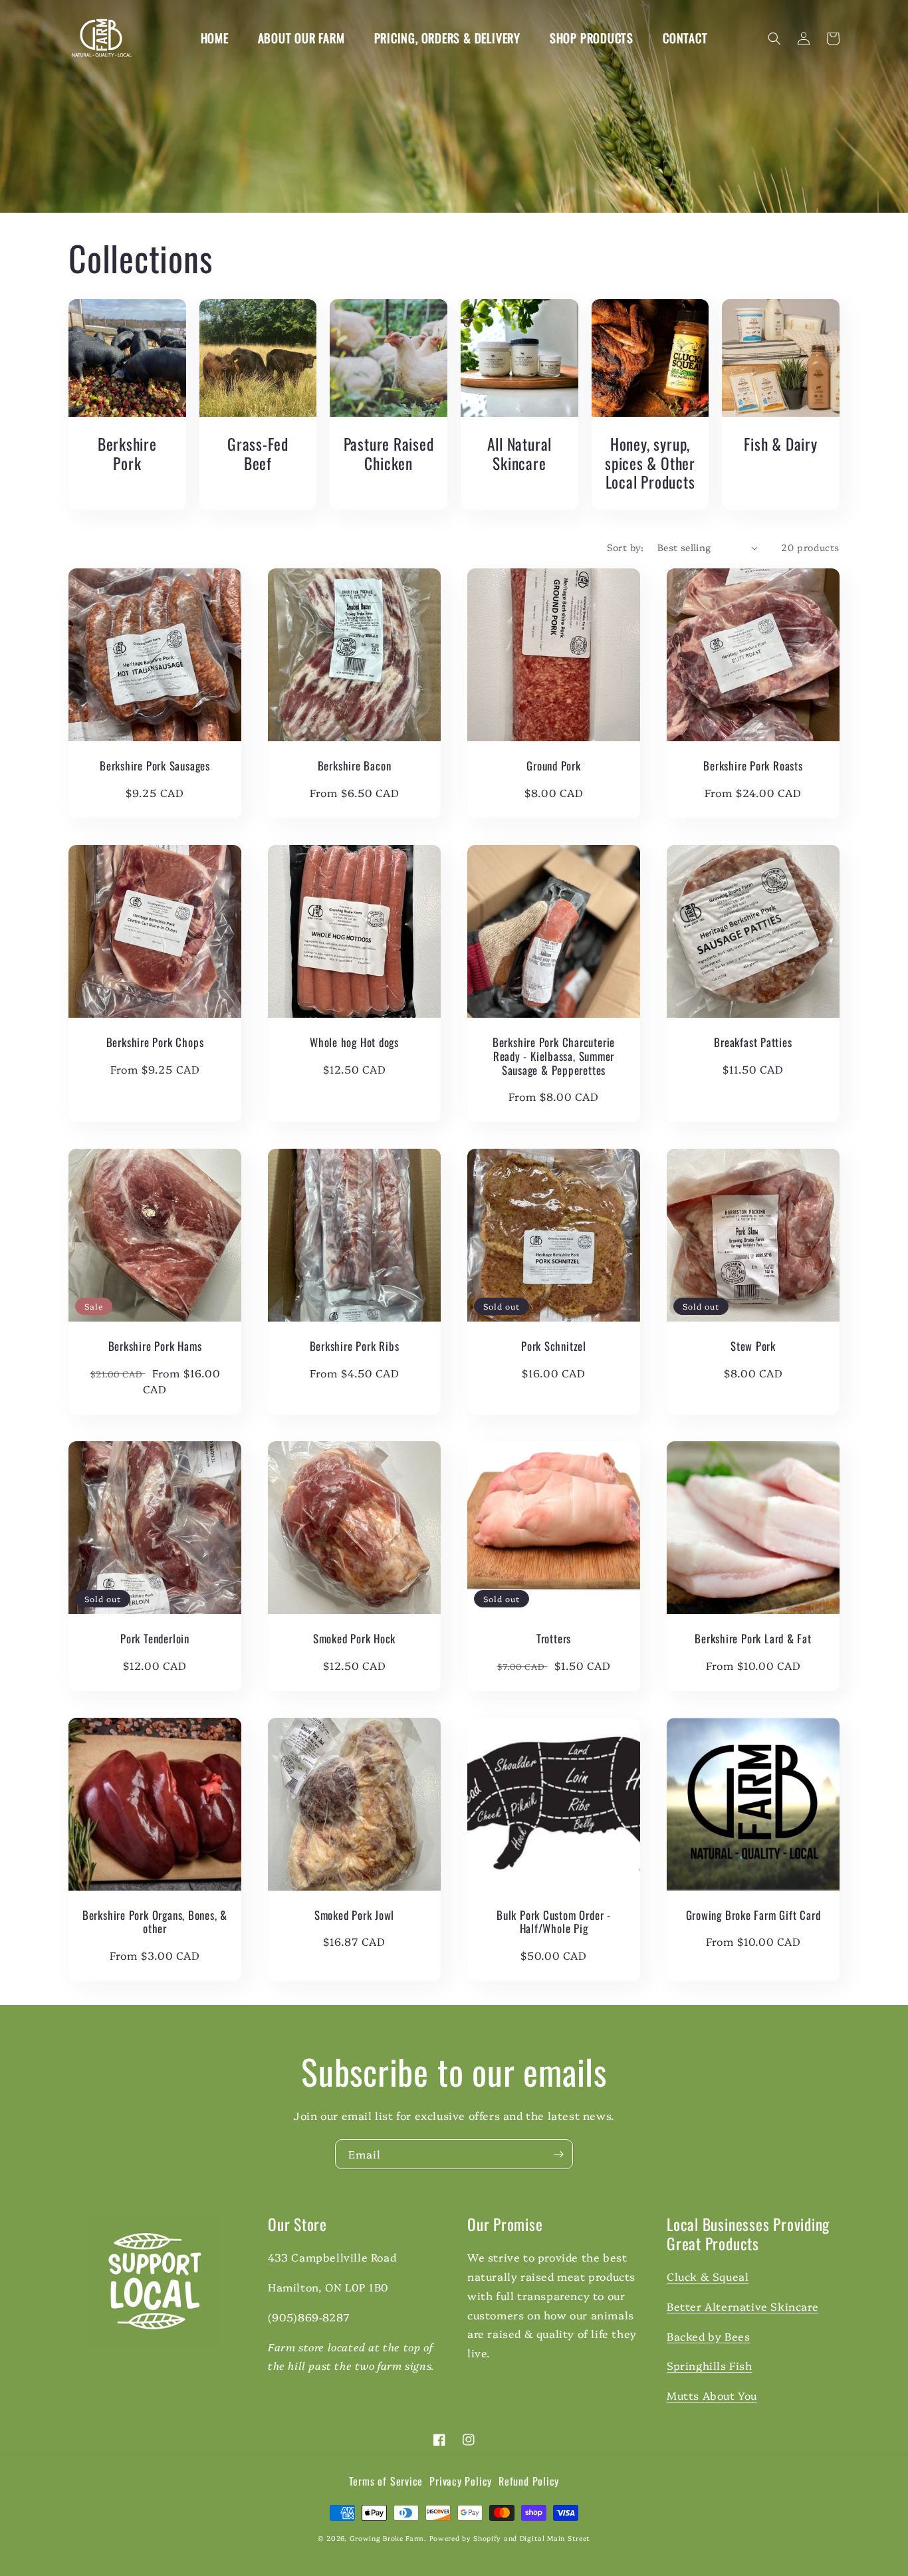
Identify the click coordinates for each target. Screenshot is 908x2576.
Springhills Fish (710, 2365)
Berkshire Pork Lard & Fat (753, 1639)
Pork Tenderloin (155, 1639)
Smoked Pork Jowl (354, 1916)
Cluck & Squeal (708, 2276)
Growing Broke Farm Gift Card (753, 1916)
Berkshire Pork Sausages (155, 766)
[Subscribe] (558, 2154)
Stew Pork (753, 1347)
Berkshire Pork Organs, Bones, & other (155, 1923)
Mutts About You (712, 2395)
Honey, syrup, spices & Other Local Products (650, 463)
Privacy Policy (461, 2482)
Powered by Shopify (466, 2538)
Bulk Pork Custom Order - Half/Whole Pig (554, 1923)
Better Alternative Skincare (742, 2306)
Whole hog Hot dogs (354, 1043)
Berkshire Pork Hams (155, 1347)
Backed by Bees (708, 2336)
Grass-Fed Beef (258, 454)
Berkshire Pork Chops (155, 1043)
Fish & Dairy (780, 444)
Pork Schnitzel (554, 1347)
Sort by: (625, 547)
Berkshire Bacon (355, 766)
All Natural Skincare (520, 454)
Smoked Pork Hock (354, 1639)
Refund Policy (529, 2482)
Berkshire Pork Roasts (753, 766)
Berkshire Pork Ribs (355, 1347)
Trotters (554, 1639)
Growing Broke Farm (387, 2538)
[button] (774, 39)
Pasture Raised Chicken (389, 454)
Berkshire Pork (127, 454)
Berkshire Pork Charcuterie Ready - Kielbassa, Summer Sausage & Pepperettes (554, 1056)
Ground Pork (554, 766)
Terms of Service (386, 2482)
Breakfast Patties (753, 1043)
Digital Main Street (555, 2538)
